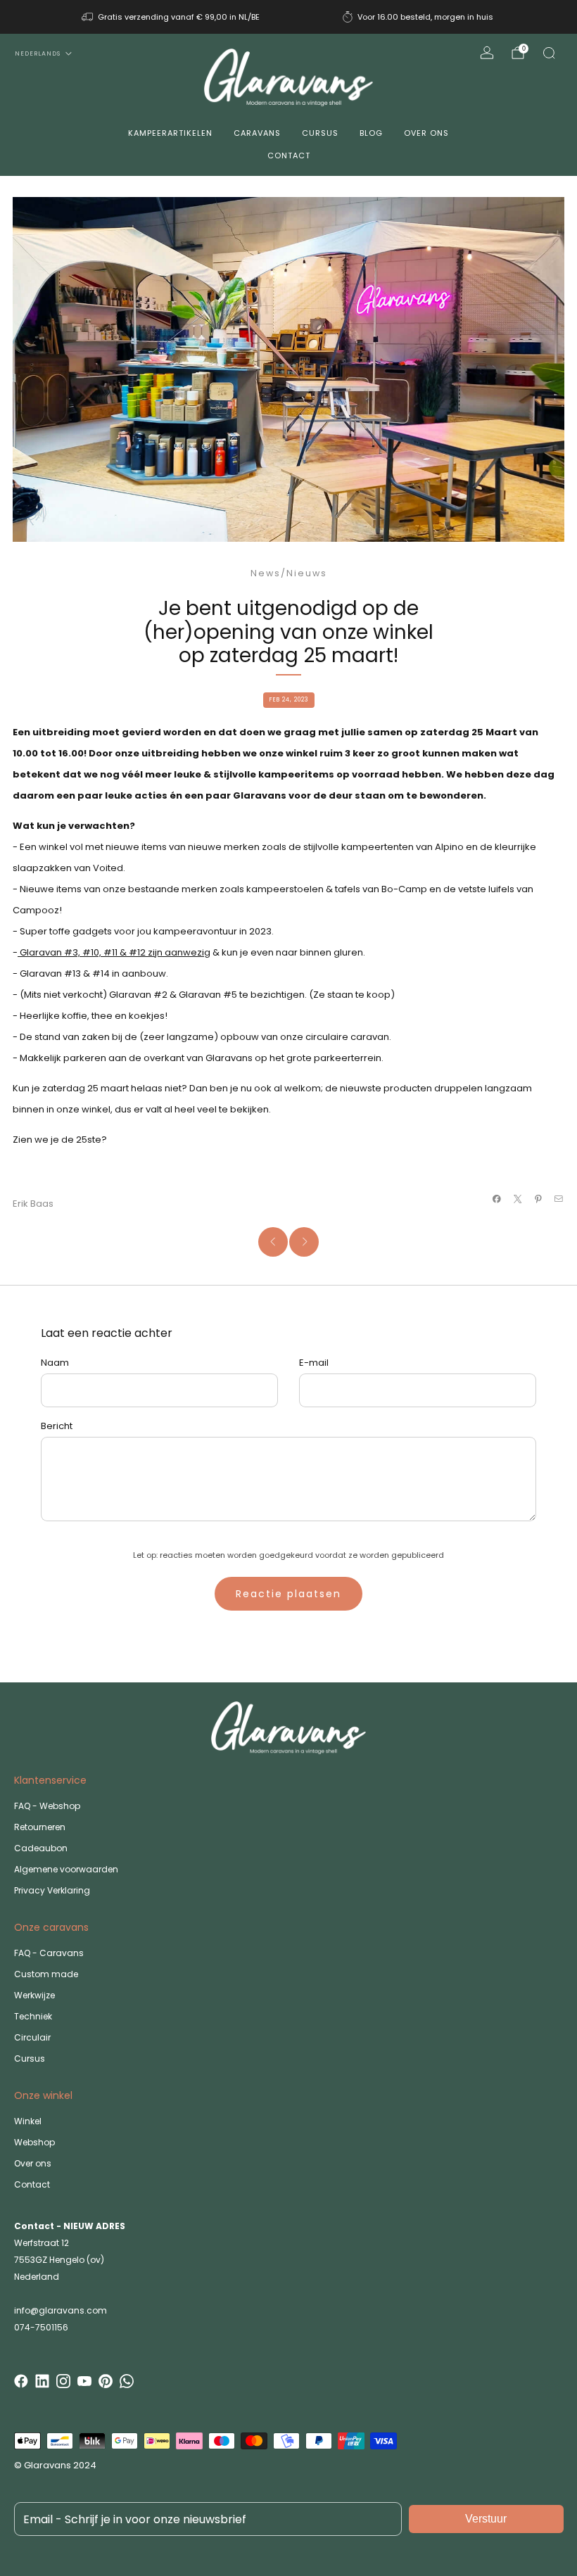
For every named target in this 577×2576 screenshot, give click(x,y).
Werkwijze (34, 1995)
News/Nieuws (289, 573)
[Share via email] (559, 1199)
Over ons (426, 133)
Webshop (34, 2142)
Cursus (320, 133)
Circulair (32, 2037)
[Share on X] (517, 1199)
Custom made (46, 1974)
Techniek (33, 2016)
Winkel (28, 2121)
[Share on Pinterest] (538, 1199)
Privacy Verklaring (52, 1890)
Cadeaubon (41, 1848)
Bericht (57, 1426)
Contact (289, 156)
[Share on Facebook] (497, 1199)
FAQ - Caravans (49, 1953)
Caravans (257, 133)
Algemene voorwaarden (66, 1869)
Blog (371, 133)
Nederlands (38, 53)
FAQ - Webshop (47, 1806)
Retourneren (40, 1827)
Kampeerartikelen (170, 133)
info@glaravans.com (61, 2310)
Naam (55, 1363)
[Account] (487, 53)
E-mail (314, 1363)
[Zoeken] (549, 53)
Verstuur (486, 2519)
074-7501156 (41, 2327)
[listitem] (172, 17)
